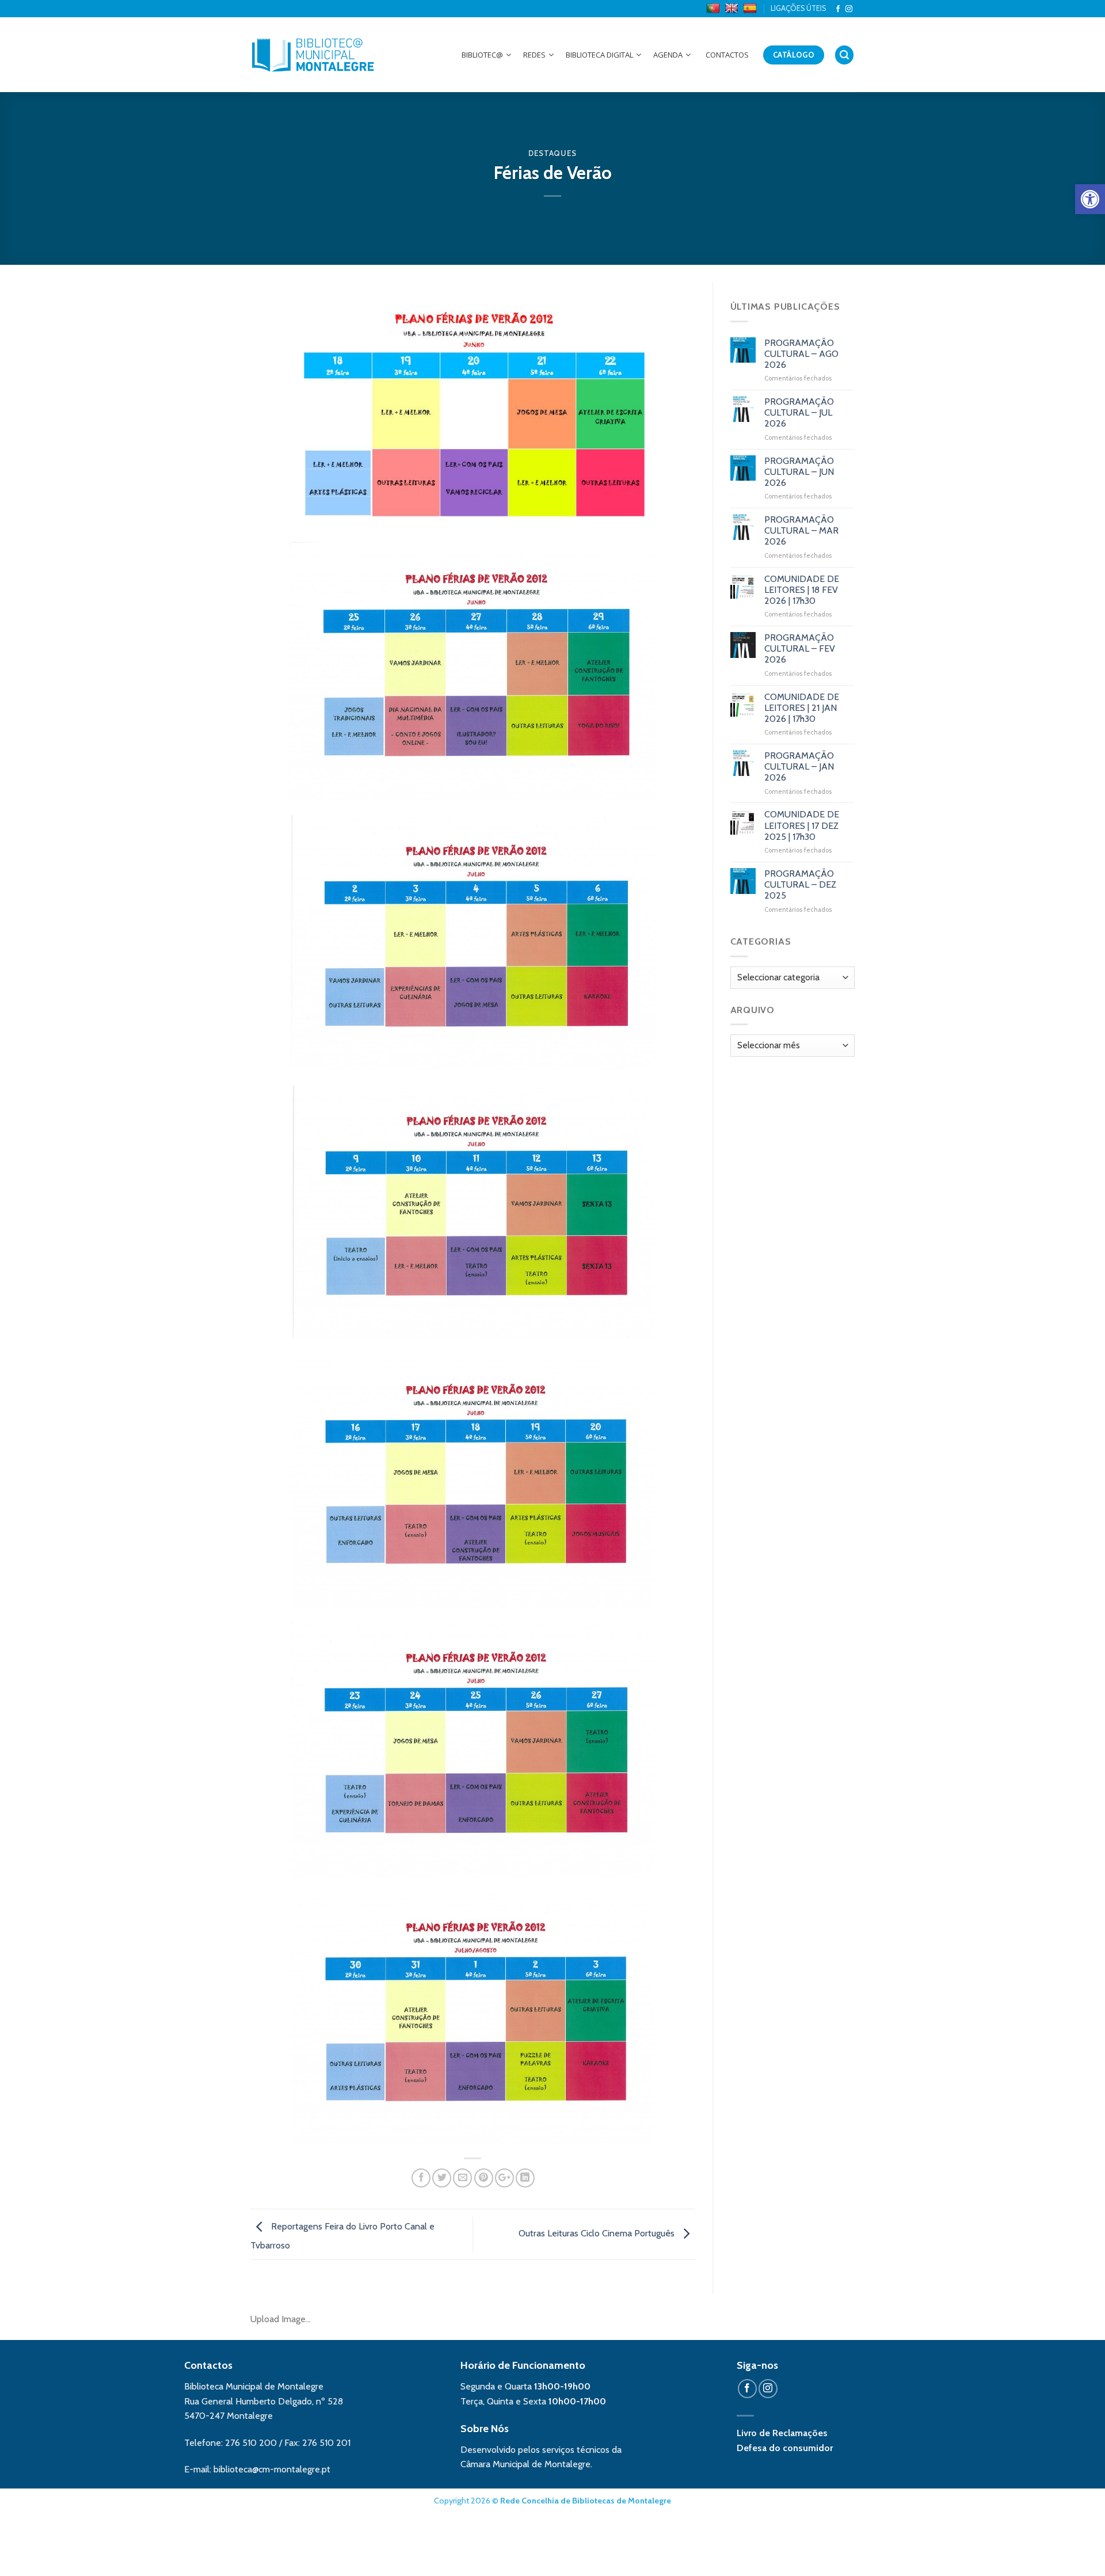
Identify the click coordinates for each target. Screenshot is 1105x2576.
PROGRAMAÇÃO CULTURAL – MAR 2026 (801, 530)
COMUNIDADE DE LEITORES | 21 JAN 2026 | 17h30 (802, 708)
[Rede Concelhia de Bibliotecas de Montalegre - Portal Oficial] (313, 55)
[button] (1090, 199)
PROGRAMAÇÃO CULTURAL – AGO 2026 (801, 354)
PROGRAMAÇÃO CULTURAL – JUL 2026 (799, 412)
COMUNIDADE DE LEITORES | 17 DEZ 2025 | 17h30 (802, 825)
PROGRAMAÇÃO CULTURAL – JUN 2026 (799, 472)
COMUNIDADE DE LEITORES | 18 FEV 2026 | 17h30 (802, 590)
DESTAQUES (552, 153)
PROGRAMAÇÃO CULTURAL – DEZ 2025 (800, 884)
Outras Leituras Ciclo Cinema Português (598, 2233)
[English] (733, 9)
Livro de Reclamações (782, 2433)
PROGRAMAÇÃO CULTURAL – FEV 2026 (800, 648)
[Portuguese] (715, 9)
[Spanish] (751, 9)
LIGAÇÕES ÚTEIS (798, 8)
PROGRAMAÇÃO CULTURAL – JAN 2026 (799, 766)
